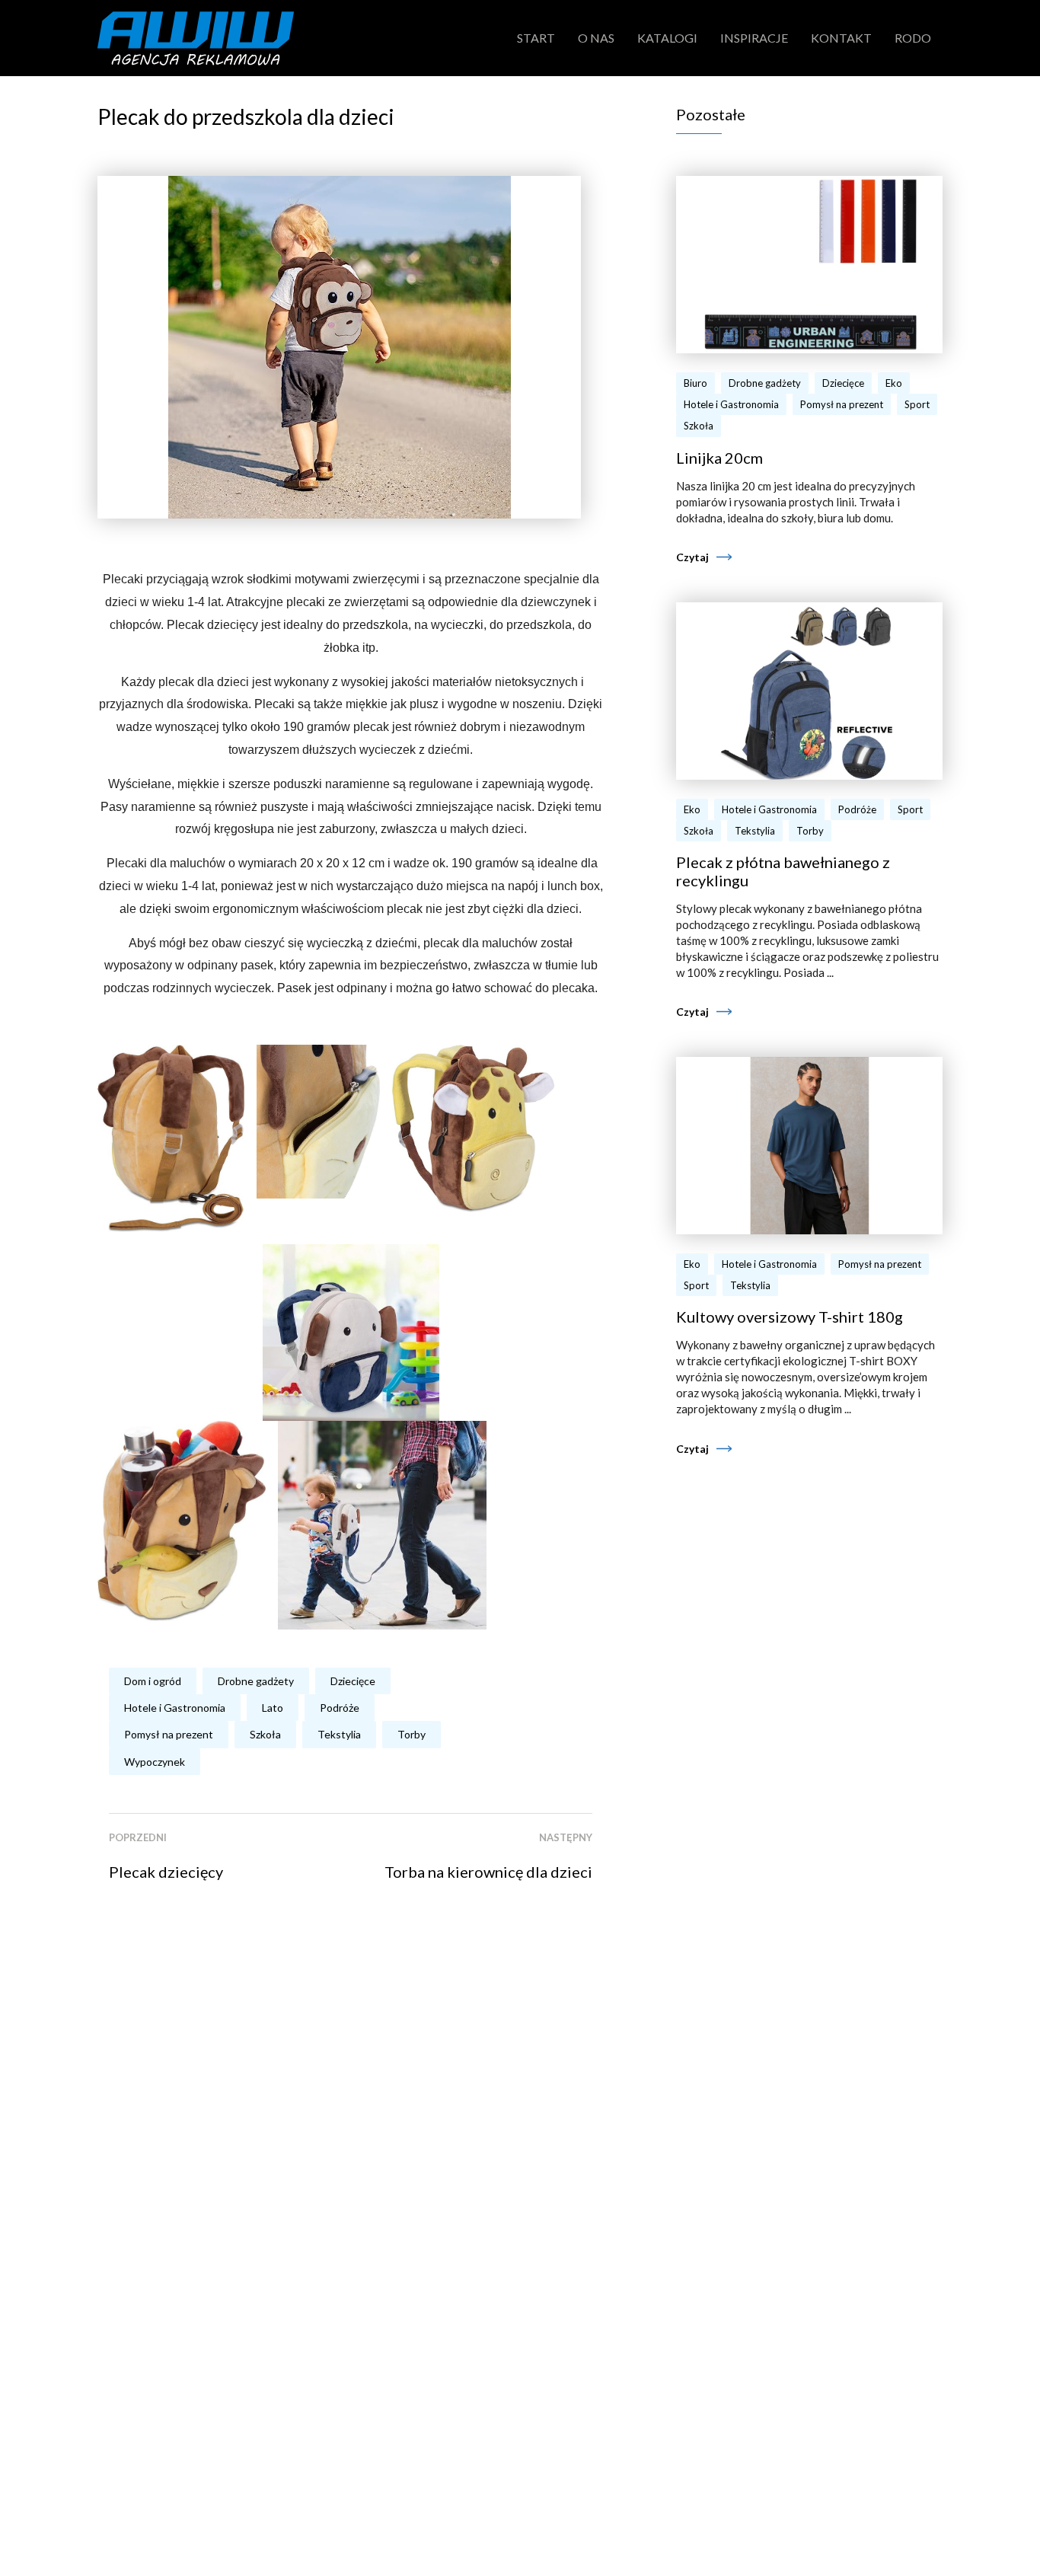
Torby (412, 1734)
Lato (273, 1708)
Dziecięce (353, 1681)
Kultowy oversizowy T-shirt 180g (790, 1317)
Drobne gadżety (256, 1681)
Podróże (340, 1708)
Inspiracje (754, 38)
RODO (913, 38)
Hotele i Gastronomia (175, 1708)
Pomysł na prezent (169, 1734)
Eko (894, 383)
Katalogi (667, 38)
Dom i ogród (153, 1681)
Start (536, 38)
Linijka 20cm (719, 458)
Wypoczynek (155, 1762)
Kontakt (841, 38)
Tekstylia (339, 1734)
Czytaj (692, 557)
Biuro (695, 383)
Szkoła (265, 1734)
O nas (596, 38)
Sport (917, 404)
